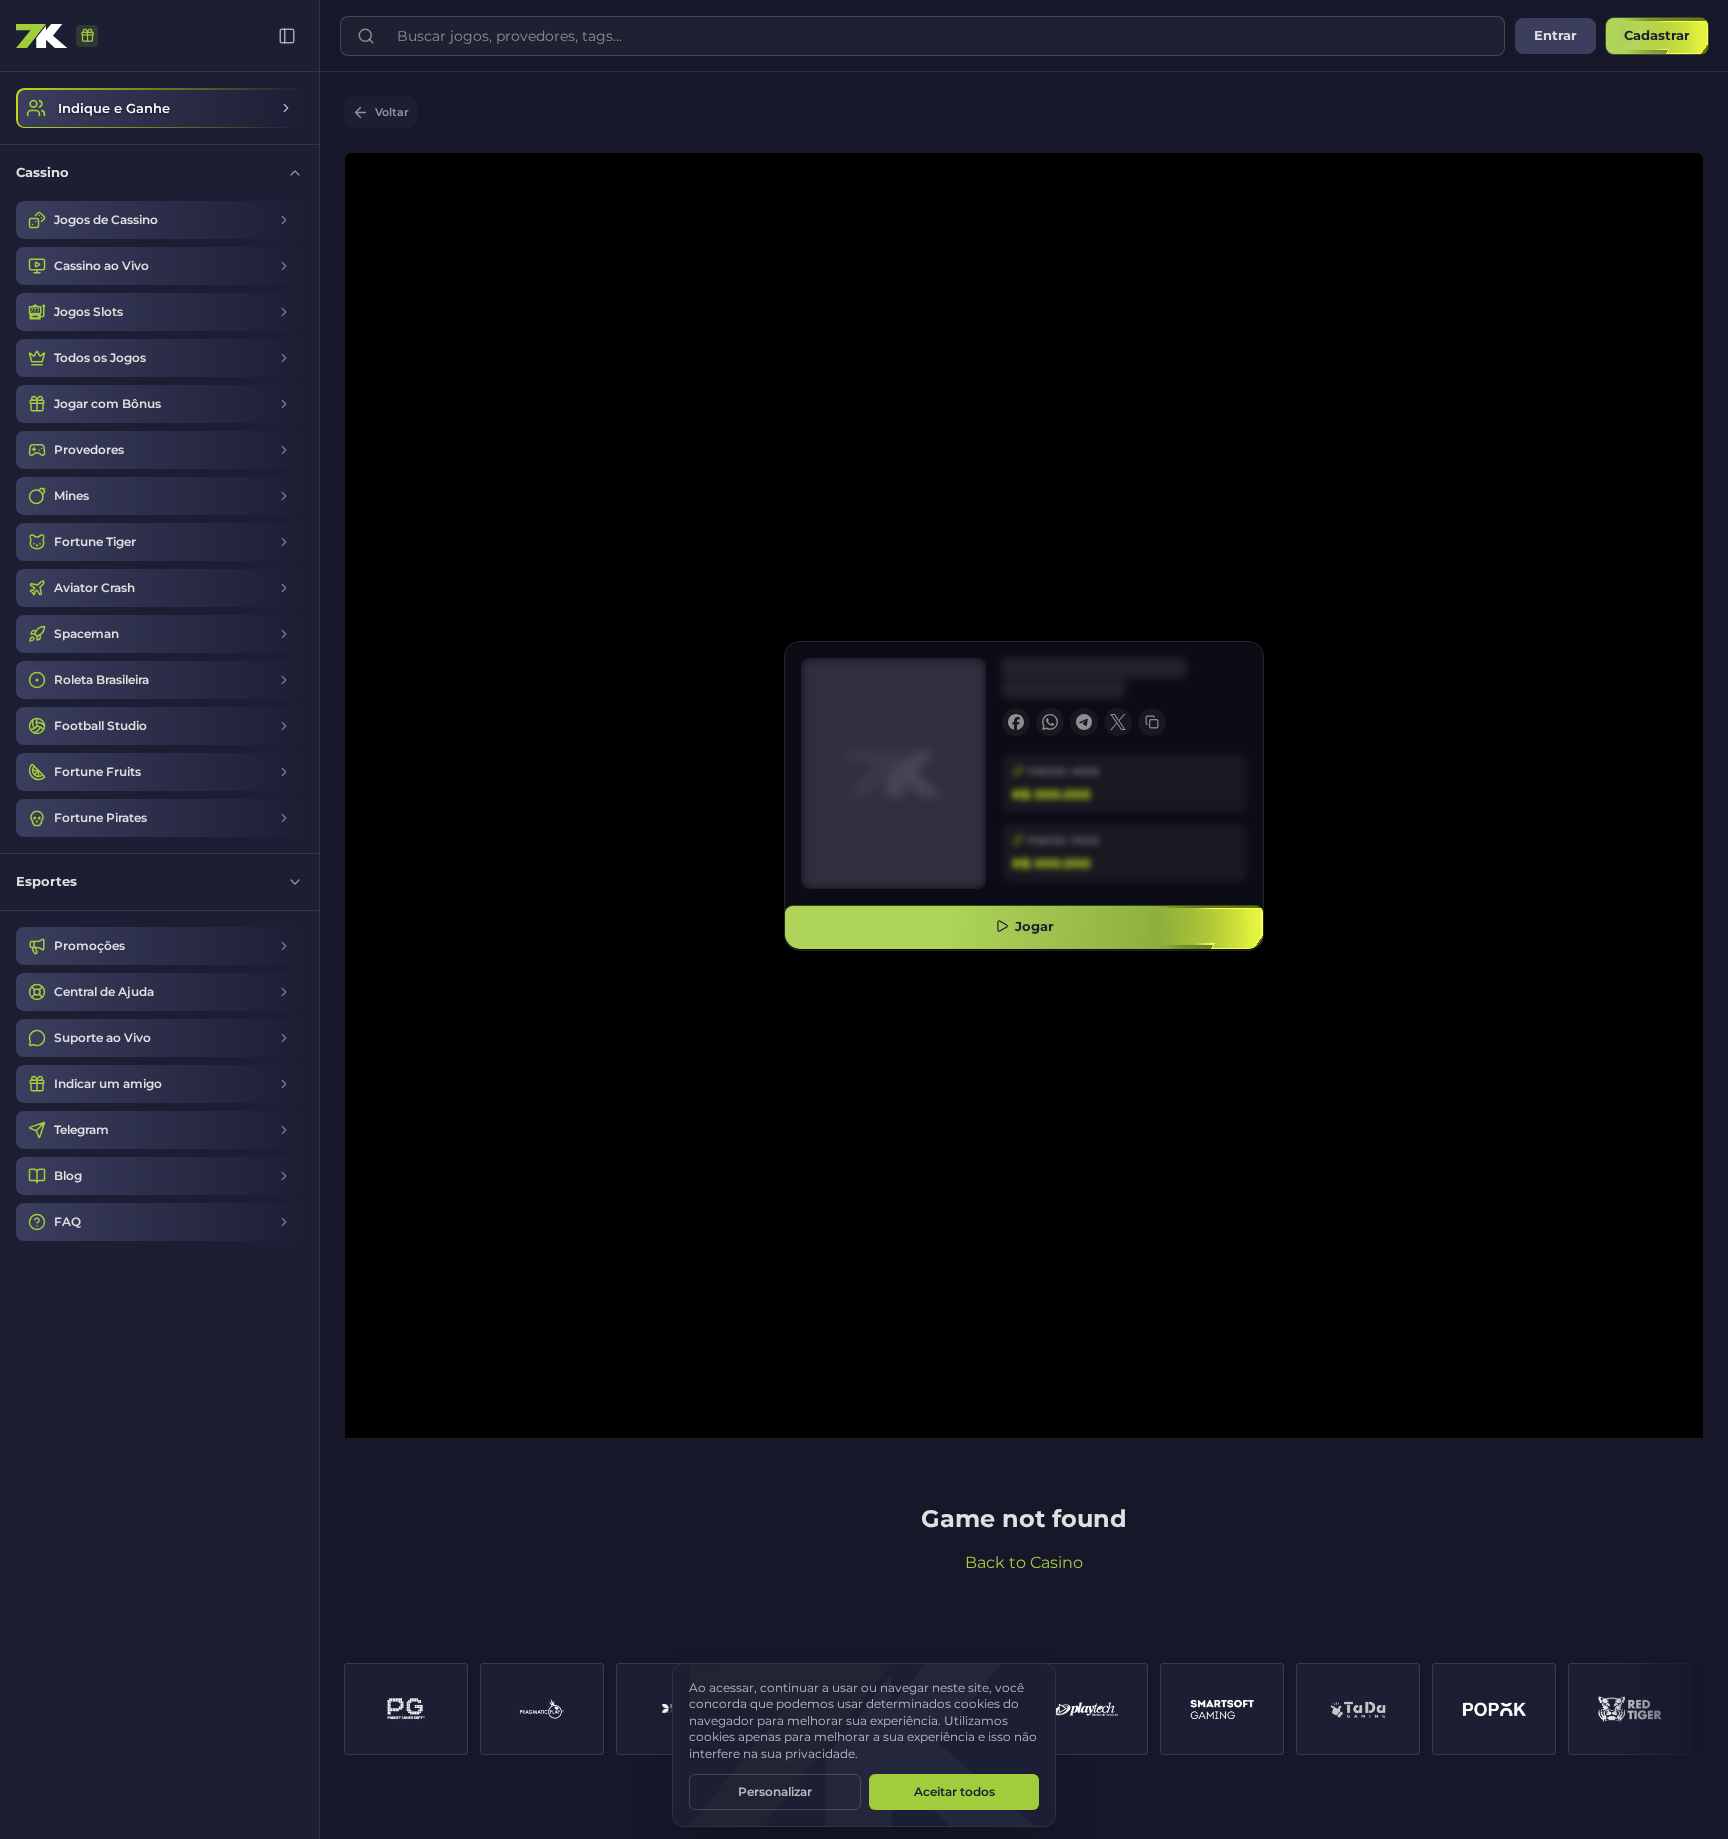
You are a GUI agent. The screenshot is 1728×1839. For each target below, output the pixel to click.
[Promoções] (87, 36)
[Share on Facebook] (1016, 722)
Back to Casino (1024, 1562)
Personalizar (775, 1791)
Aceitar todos (954, 1791)
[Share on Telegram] (1084, 722)
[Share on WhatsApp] (1050, 722)
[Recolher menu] (287, 36)
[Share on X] (1118, 722)
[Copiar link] (1152, 722)
